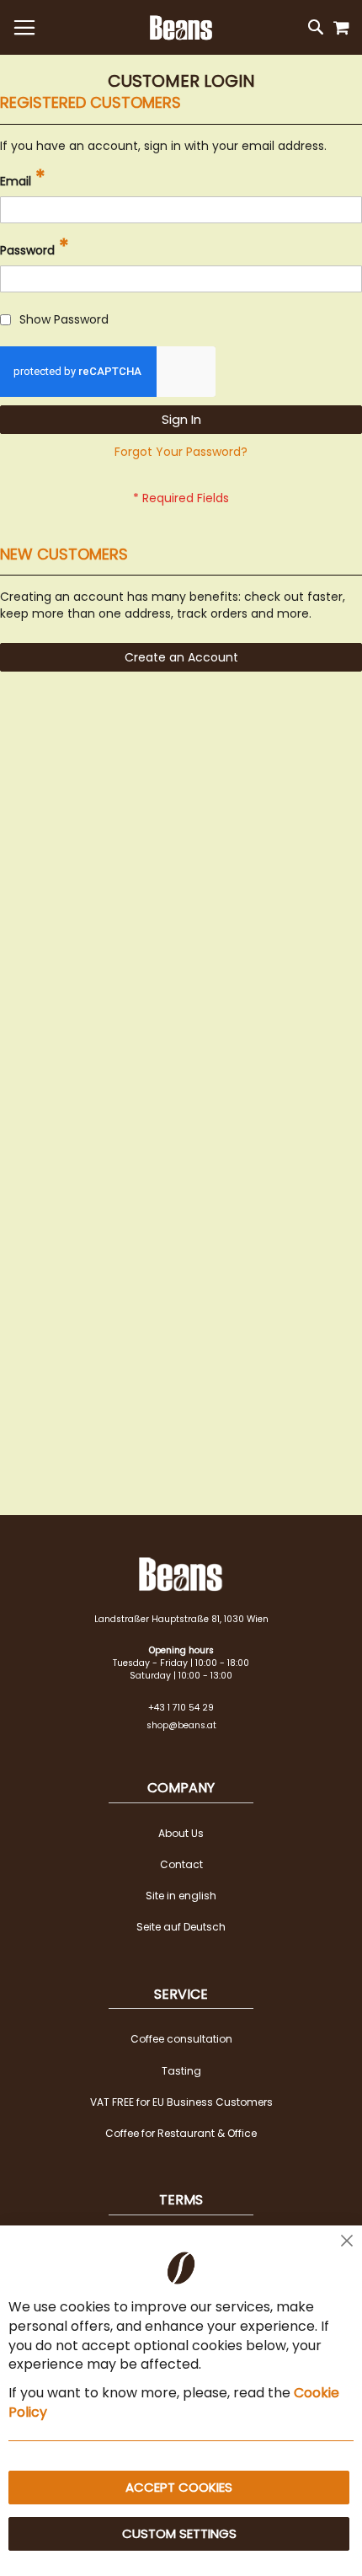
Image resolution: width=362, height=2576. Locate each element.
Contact (181, 1864)
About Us (181, 1833)
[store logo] (181, 28)
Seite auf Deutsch (181, 1927)
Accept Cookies (179, 2487)
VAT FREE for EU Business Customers (181, 2102)
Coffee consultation (181, 2039)
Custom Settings (179, 2533)
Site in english (181, 1896)
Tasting (181, 2071)
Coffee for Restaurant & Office (181, 2133)
